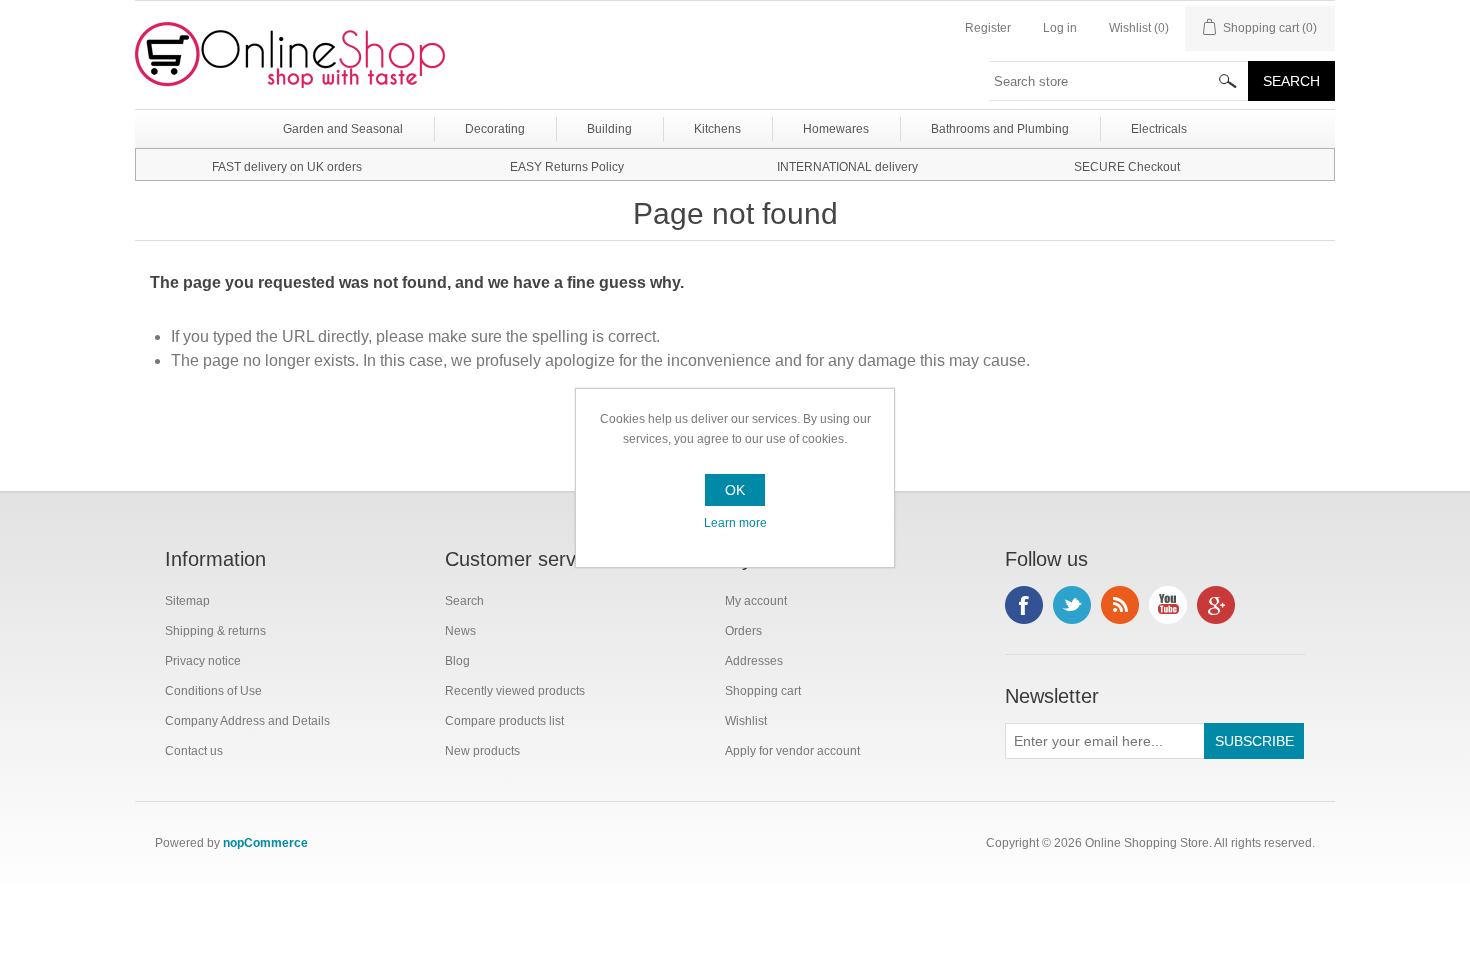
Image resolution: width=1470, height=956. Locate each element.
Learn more (735, 523)
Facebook (1024, 605)
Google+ (1216, 605)
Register (988, 28)
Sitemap (187, 601)
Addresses (754, 661)
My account (756, 601)
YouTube (1168, 605)
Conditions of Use (213, 691)
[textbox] (1119, 81)
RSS (1120, 605)
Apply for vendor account (792, 751)
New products (482, 751)
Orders (743, 631)
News (460, 631)
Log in (1060, 28)
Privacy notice (203, 661)
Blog (457, 661)
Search (464, 601)
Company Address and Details (247, 721)
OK (735, 490)
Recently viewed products (515, 691)
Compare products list (504, 721)
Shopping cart (763, 691)
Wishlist (746, 721)
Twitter (1072, 605)
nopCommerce (265, 843)
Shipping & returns (215, 631)
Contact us (194, 751)
